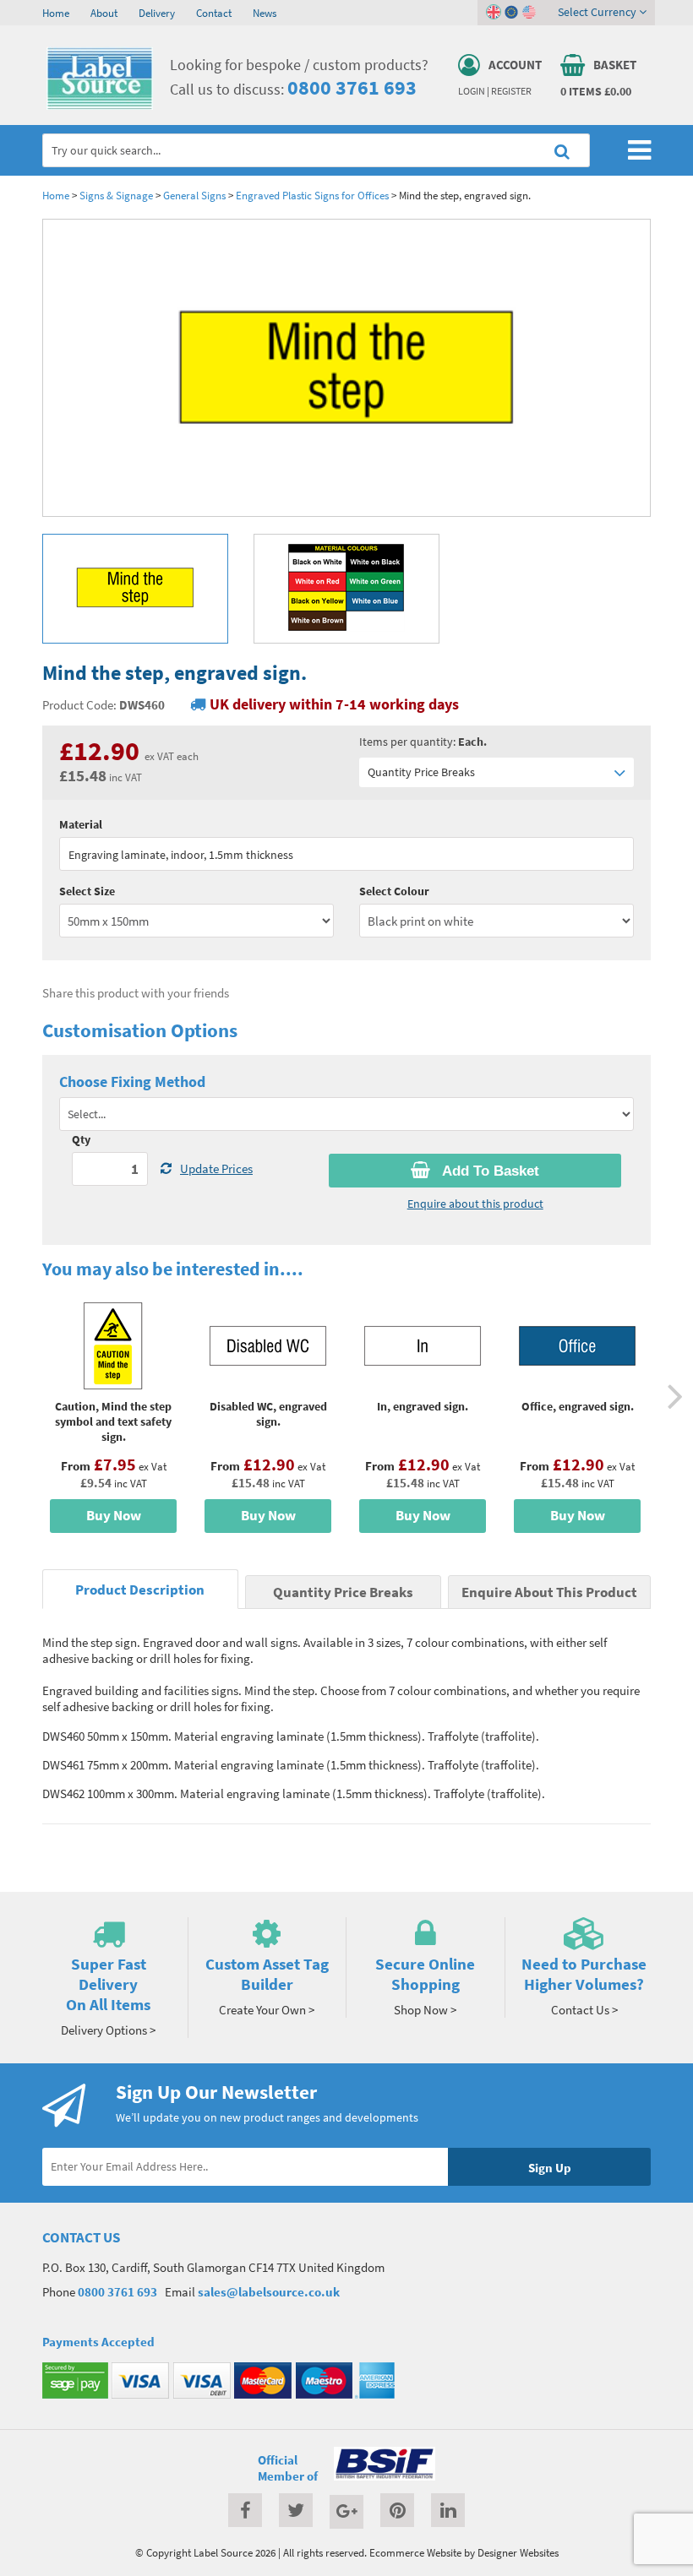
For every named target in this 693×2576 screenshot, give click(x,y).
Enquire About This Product (549, 1592)
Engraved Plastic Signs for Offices (312, 195)
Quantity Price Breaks (421, 772)
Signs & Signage (116, 195)
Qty (81, 1139)
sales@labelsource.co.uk (269, 2292)
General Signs (196, 195)
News (265, 13)
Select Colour (394, 891)
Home (56, 13)
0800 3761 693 (352, 87)
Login (472, 91)
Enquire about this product (475, 1204)
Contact (214, 13)
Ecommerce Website (415, 2552)
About (104, 13)
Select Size (87, 891)
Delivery (157, 13)
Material (81, 824)
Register (511, 91)
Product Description (140, 1590)
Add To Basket (489, 1171)
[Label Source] (100, 106)
